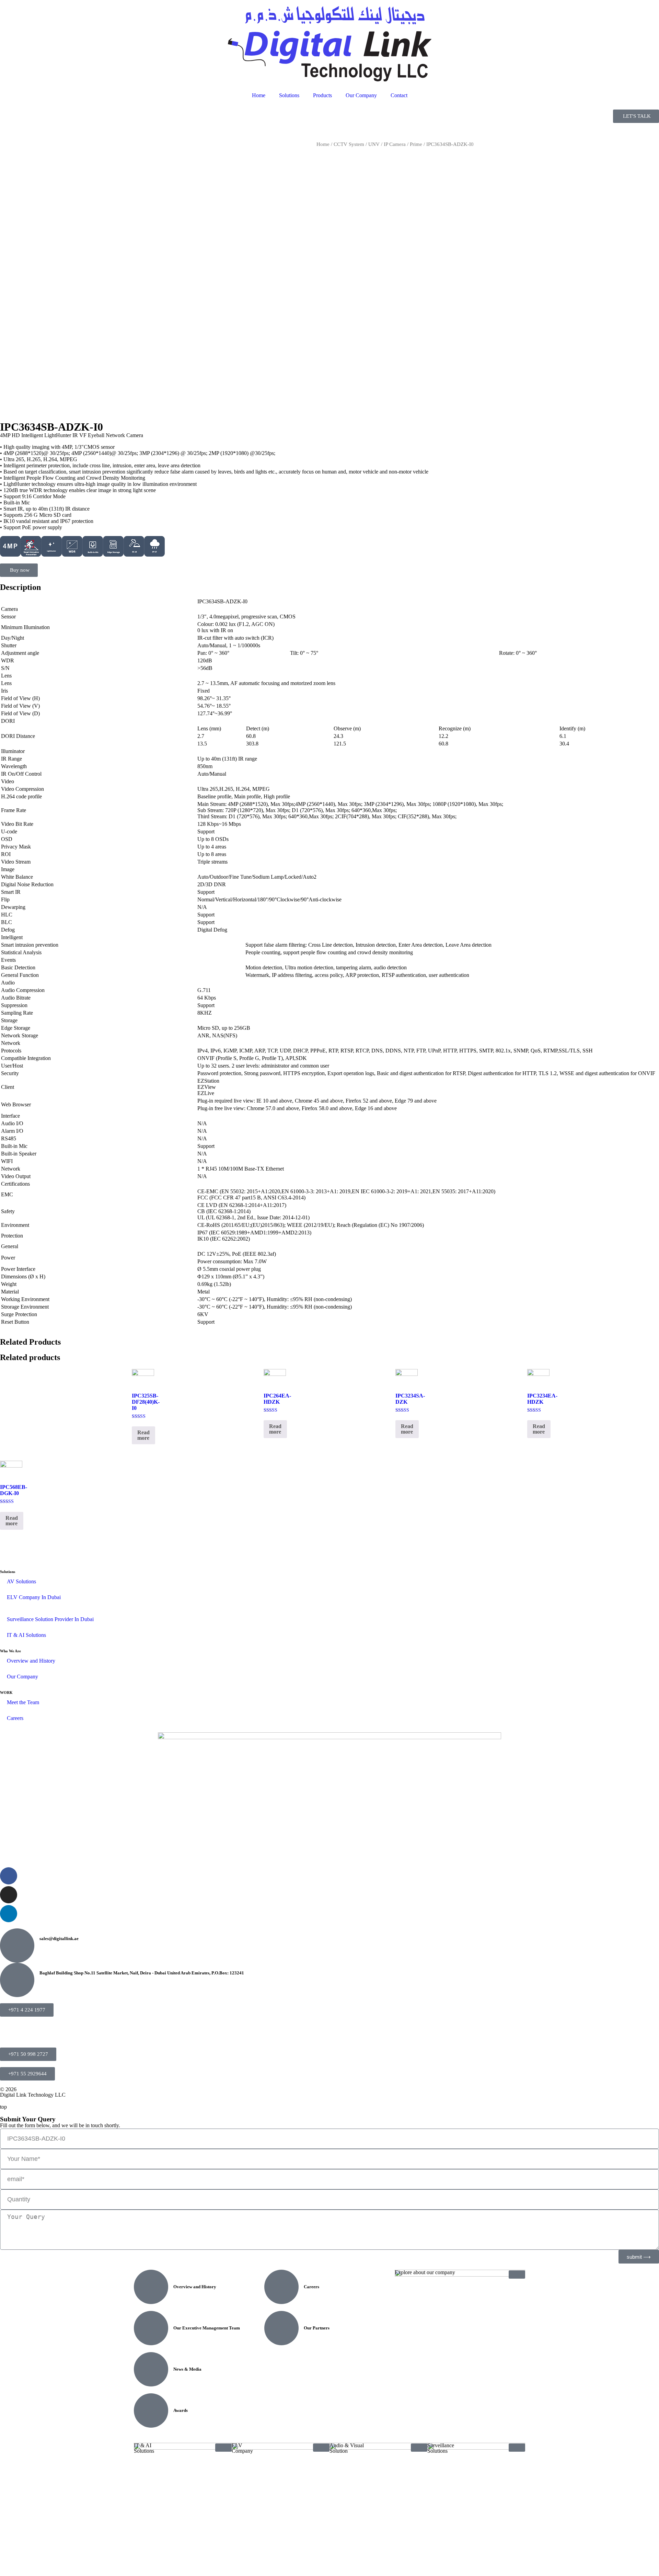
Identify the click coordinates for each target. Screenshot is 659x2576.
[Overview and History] (151, 2287)
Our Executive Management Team (207, 2328)
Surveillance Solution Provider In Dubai (50, 1619)
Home (259, 95)
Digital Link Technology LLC (33, 2095)
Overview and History (31, 1661)
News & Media (187, 2369)
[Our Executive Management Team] (151, 2328)
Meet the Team (23, 1702)
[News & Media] (151, 2369)
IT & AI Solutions (26, 1635)
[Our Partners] (281, 2328)
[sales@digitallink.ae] (17, 1946)
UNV (374, 144)
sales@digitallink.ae (59, 1939)
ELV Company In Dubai (34, 1597)
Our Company (361, 95)
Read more (143, 1435)
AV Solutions (21, 1581)
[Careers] (281, 2287)
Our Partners (317, 2328)
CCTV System (349, 144)
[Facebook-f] (9, 1876)
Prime (416, 144)
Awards (181, 2410)
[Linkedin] (9, 1914)
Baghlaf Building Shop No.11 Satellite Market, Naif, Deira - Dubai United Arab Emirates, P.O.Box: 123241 (142, 1973)
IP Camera (395, 144)
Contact (399, 95)
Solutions (289, 95)
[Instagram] (9, 1895)
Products (322, 95)
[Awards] (151, 2410)
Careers (15, 1718)
